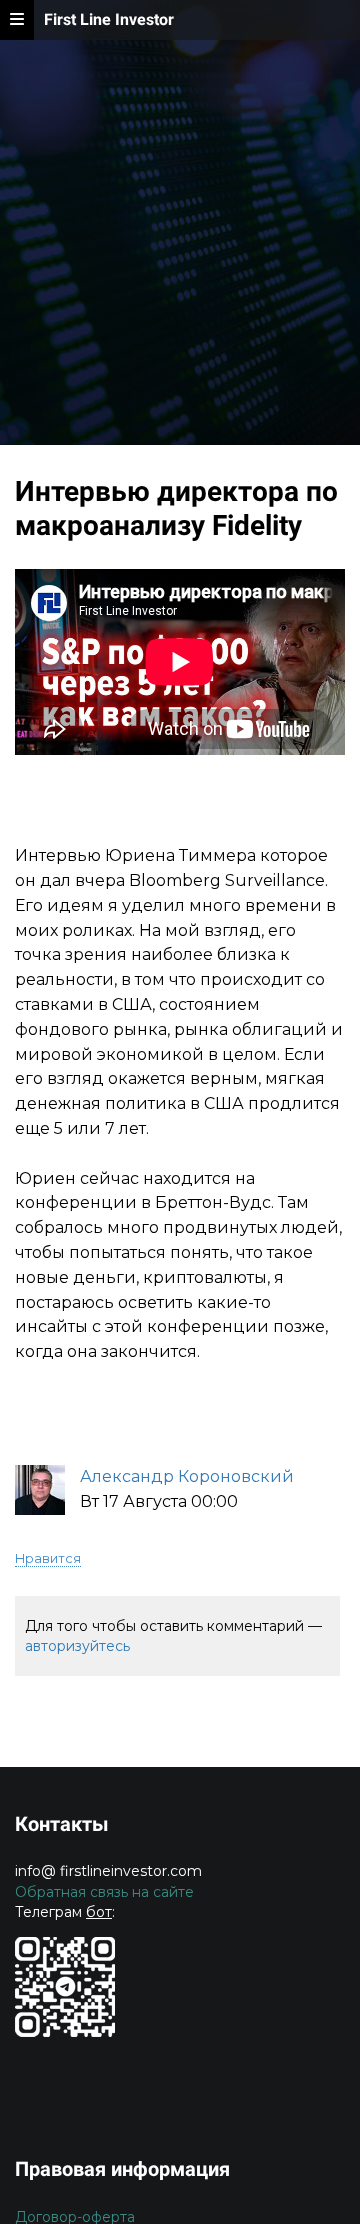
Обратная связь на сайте (104, 1892)
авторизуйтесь (77, 1646)
